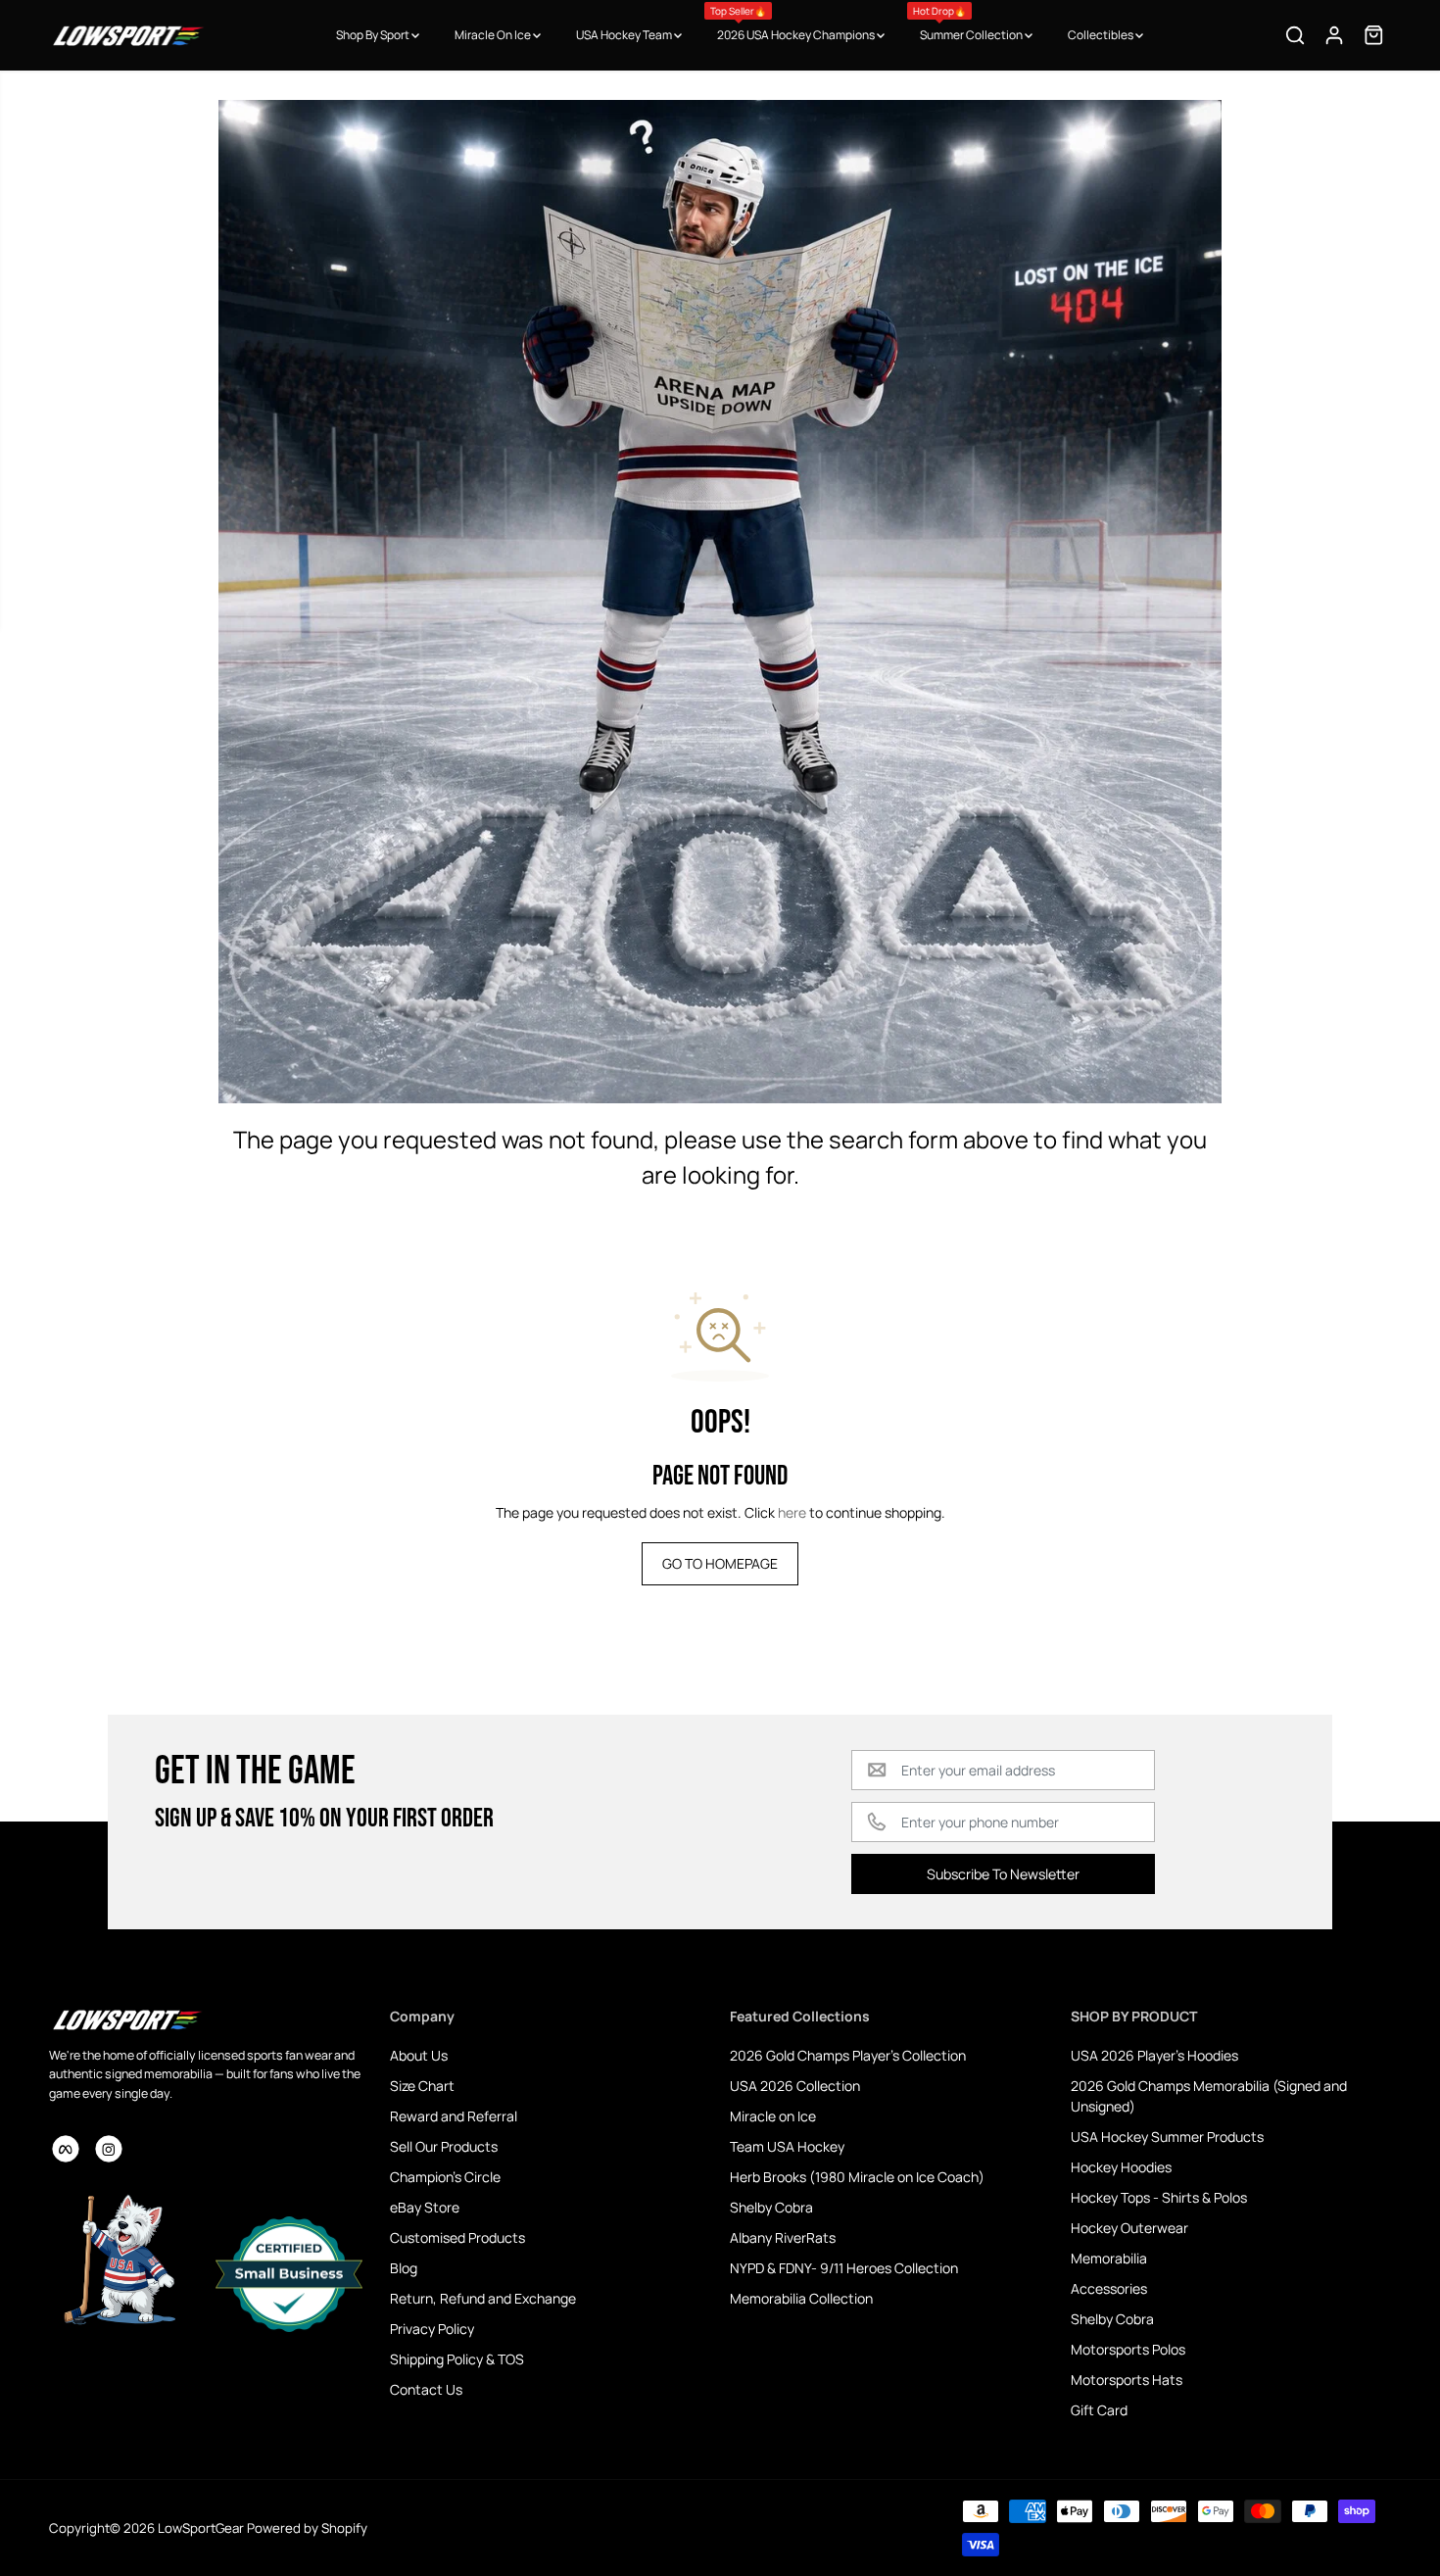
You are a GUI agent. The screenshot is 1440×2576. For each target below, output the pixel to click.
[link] (210, 2019)
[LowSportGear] (127, 35)
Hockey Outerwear (1129, 2228)
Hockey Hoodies (1121, 2167)
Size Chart (422, 2086)
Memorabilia (1109, 2258)
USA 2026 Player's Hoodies (1154, 2055)
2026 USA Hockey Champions (793, 24)
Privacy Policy (432, 2329)
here (792, 1512)
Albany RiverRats (783, 2237)
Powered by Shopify (307, 2528)
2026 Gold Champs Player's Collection (848, 2055)
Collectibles (1102, 35)
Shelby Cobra (771, 2207)
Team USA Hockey (787, 2146)
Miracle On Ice (494, 35)
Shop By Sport (374, 35)
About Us (419, 2055)
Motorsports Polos (1128, 2349)
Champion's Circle (445, 2177)
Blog (404, 2268)
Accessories (1109, 2288)
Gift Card (1099, 2410)
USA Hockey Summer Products (1167, 2137)
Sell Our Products (444, 2146)
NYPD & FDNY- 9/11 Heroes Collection (844, 2268)
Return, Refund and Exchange (483, 2298)
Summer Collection (969, 24)
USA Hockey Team (625, 35)
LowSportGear (201, 2528)
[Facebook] (66, 2149)
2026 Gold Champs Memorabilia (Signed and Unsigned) (1209, 2096)
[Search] (1295, 35)
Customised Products (457, 2237)
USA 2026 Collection (795, 2086)
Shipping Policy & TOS (457, 2359)
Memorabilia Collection (801, 2298)
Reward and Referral (454, 2116)
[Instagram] (109, 2149)
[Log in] (1334, 35)
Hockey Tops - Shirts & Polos (1159, 2197)
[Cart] (1373, 35)
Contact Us (426, 2389)
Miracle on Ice (773, 2116)
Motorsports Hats (1127, 2380)
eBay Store (425, 2207)
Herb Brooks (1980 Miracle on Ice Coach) (857, 2177)
